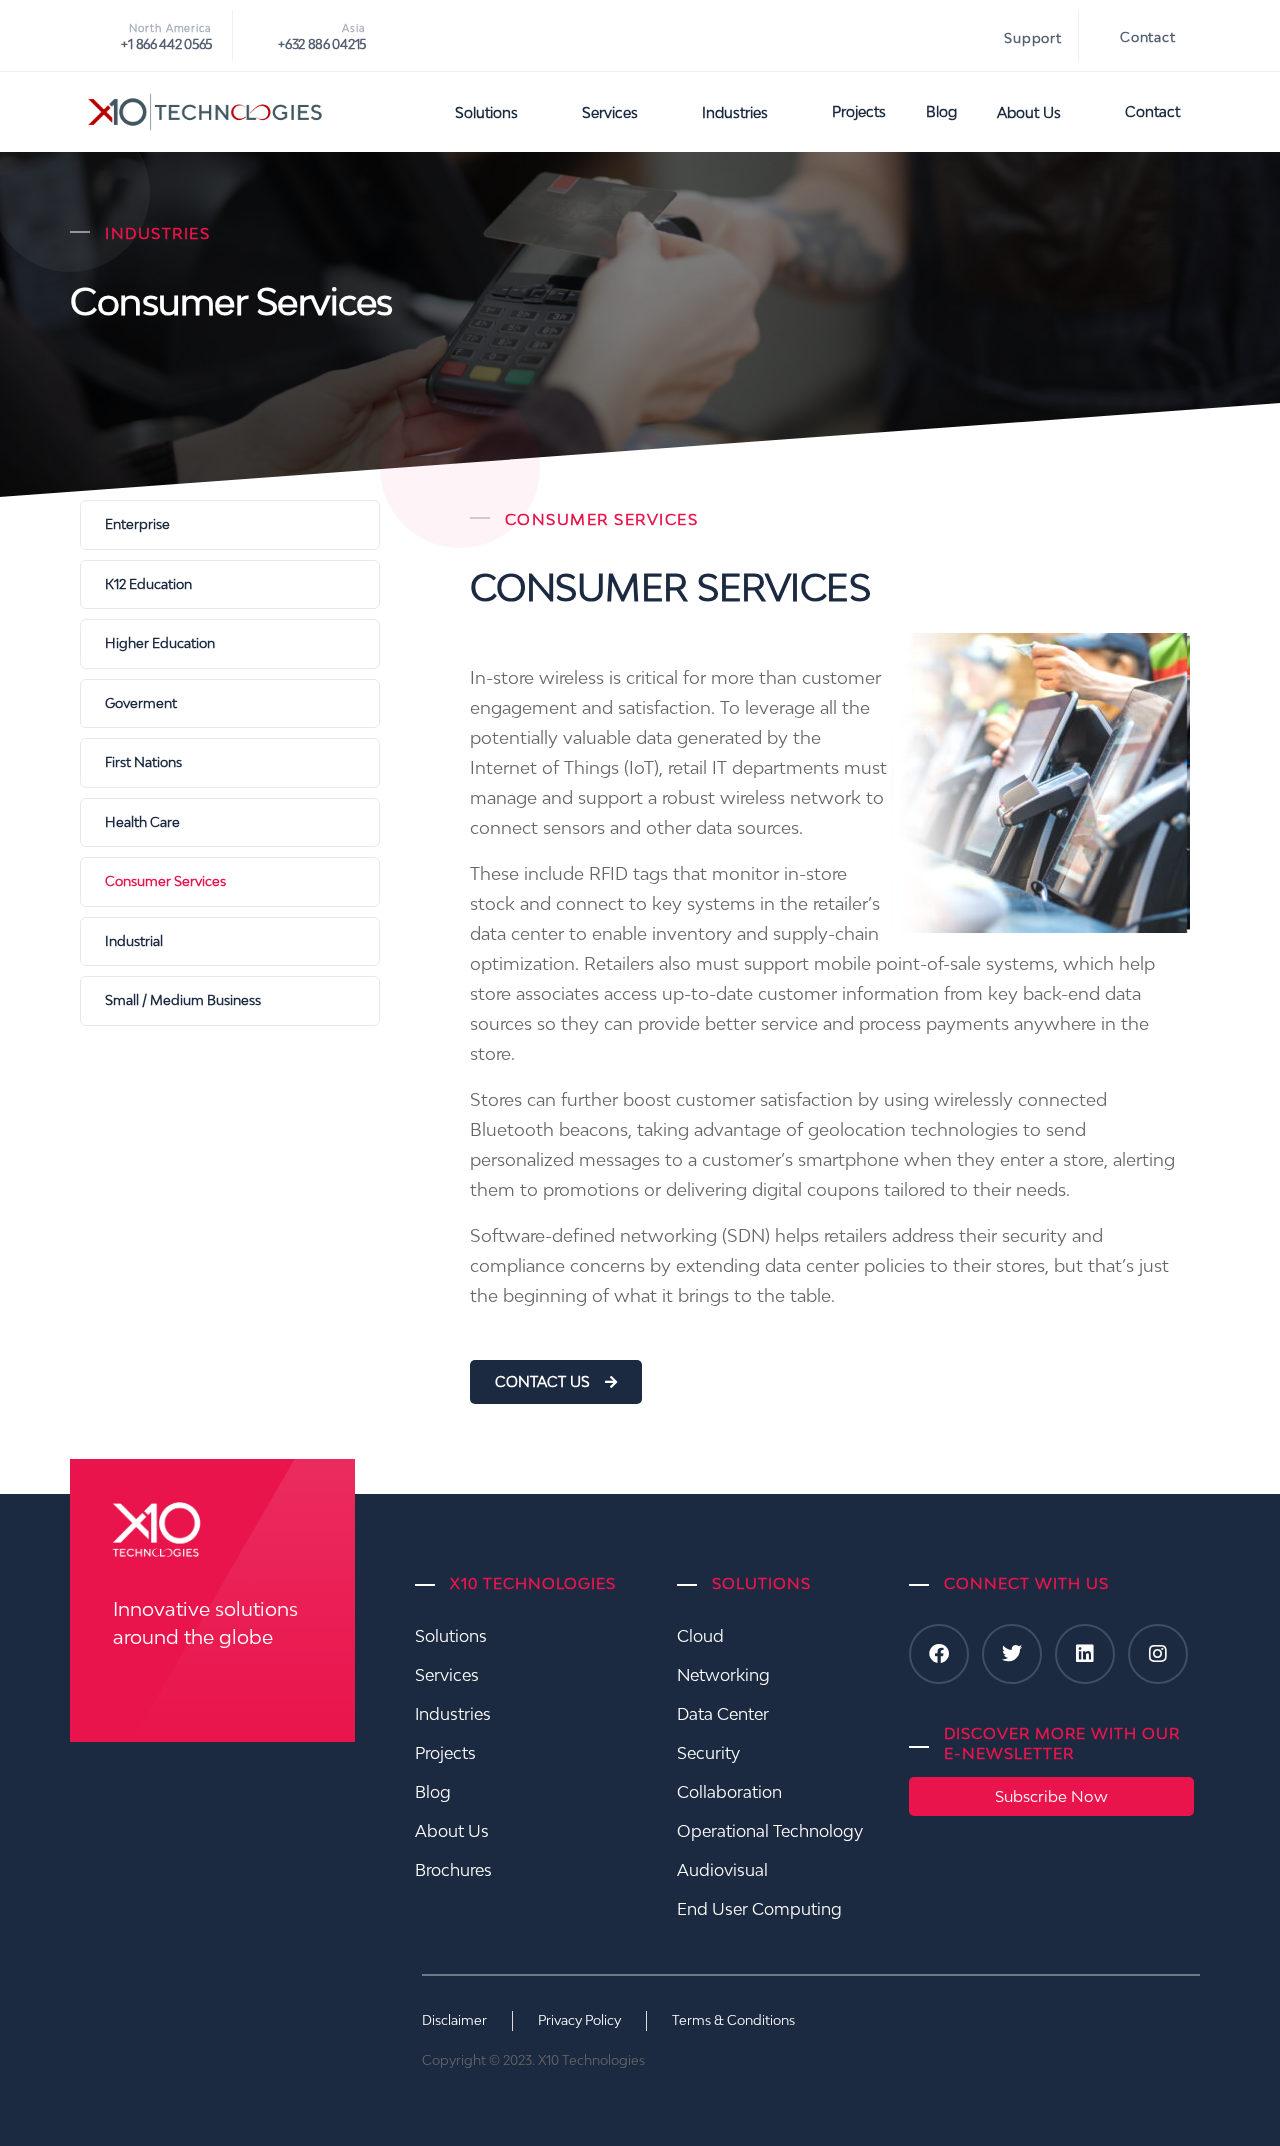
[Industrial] (230, 942)
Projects (859, 111)
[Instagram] (1158, 1654)
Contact (1148, 37)
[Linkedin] (1085, 1654)
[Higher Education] (230, 644)
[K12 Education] (230, 585)
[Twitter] (1012, 1654)
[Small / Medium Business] (230, 1001)
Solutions (486, 112)
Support (1033, 38)
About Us (1029, 112)
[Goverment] (230, 704)
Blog (941, 111)
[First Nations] (230, 763)
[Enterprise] (230, 525)
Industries (735, 112)
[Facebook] (939, 1654)
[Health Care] (230, 823)
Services (610, 112)
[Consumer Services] (230, 882)
